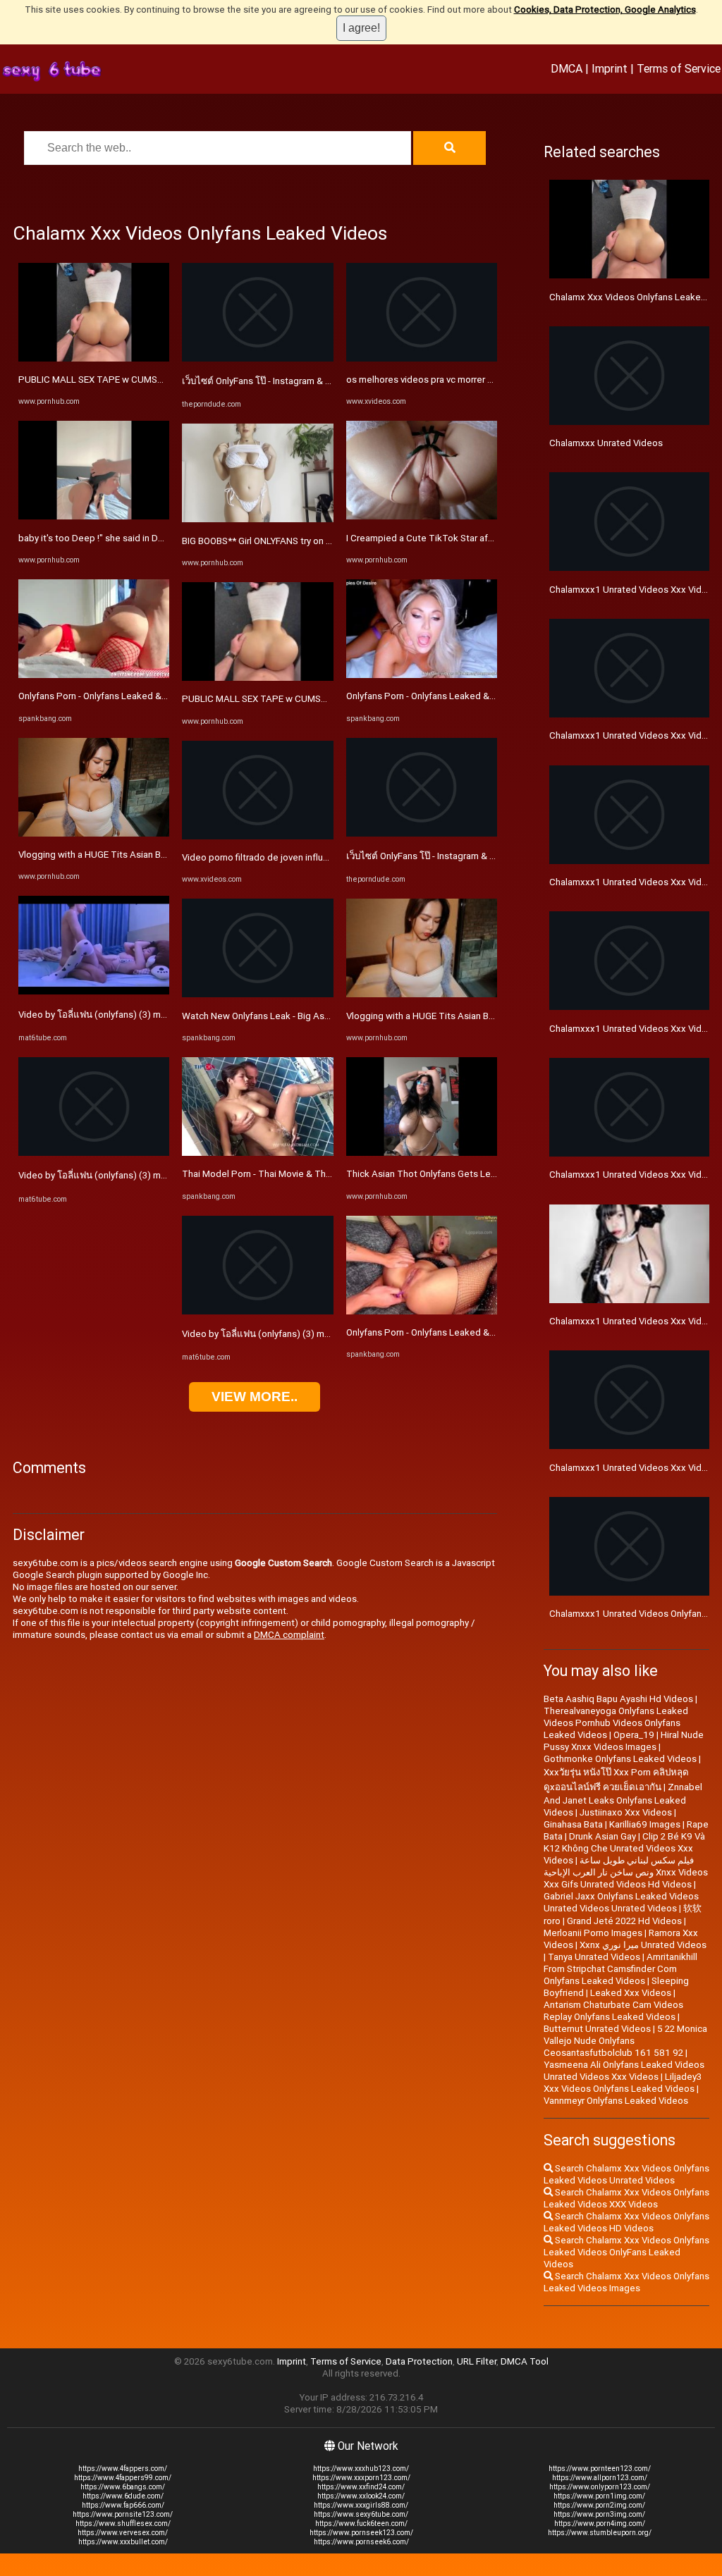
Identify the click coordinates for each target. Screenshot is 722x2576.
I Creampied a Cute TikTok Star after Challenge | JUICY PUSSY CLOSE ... (496, 538)
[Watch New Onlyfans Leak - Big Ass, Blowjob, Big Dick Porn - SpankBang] (257, 994)
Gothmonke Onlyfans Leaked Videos (620, 1759)
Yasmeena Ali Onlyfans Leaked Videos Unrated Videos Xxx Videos (624, 2071)
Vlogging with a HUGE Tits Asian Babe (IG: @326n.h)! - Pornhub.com (159, 855)
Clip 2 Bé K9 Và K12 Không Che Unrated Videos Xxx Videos (624, 1848)
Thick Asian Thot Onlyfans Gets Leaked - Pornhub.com (460, 1174)
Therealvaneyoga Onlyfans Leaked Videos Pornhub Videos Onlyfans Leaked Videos (616, 1723)
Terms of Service (679, 68)
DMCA (567, 68)
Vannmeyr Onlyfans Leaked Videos (616, 2101)
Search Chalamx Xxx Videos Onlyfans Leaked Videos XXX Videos (626, 2198)
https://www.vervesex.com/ (123, 2533)
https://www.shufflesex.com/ (123, 2523)
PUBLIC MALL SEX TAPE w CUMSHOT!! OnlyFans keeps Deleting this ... (166, 380)
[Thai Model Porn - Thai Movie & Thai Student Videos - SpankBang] (257, 1153)
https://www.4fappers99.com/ (123, 2478)
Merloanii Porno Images (593, 1933)
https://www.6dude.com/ (123, 2496)
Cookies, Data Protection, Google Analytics (605, 10)
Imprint (610, 68)
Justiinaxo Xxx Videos (626, 1812)
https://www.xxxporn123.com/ (361, 2478)
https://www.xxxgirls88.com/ (361, 2505)
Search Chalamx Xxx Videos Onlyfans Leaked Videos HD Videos (626, 2222)
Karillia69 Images (645, 1824)
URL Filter (477, 2361)
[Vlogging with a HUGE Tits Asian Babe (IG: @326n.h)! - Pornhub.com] (94, 833)
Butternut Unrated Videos (597, 2029)
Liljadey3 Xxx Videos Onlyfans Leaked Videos (623, 2083)
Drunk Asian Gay (602, 1836)
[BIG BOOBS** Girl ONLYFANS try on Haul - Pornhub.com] (257, 519)
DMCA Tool (525, 2361)
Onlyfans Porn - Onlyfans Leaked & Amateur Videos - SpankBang (152, 696)
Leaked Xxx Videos (631, 1993)
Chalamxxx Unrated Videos (606, 443)
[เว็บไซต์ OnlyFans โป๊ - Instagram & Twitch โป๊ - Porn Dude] (257, 358)
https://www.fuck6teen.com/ (361, 2523)
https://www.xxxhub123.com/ (361, 2469)
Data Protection (419, 2361)
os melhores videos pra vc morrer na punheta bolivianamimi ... (473, 380)
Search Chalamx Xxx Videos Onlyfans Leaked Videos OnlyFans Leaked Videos (626, 2252)
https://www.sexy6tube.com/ (361, 2514)
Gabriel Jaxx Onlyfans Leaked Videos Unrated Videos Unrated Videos (621, 1902)
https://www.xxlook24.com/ (361, 2496)
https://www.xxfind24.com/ (361, 2487)
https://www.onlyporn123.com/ (600, 2487)
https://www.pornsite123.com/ (123, 2514)
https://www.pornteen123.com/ (600, 2469)
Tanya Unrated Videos (594, 1957)
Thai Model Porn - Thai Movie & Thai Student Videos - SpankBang (318, 1174)
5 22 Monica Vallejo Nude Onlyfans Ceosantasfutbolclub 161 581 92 (625, 2041)
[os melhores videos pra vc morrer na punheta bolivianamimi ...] (422, 358)
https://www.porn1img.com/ (599, 2496)
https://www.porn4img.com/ (600, 2523)
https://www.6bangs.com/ (123, 2487)
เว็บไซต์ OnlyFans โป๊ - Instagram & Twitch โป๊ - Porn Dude (300, 381)
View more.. (255, 1397)
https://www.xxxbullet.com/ (123, 2542)
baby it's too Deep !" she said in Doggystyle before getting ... (145, 538)
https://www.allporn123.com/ (600, 2478)
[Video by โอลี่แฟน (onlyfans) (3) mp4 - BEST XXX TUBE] (94, 991)
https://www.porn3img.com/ (599, 2514)
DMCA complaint (289, 1635)
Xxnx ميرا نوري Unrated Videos (643, 1945)
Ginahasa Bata (573, 1824)
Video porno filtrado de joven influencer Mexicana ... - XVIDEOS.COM (323, 857)
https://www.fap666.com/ (123, 2505)
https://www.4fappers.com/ (123, 2469)
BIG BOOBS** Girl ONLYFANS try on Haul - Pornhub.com (294, 541)
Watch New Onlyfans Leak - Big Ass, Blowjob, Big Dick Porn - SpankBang (332, 1016)
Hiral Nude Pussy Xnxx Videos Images (624, 1741)
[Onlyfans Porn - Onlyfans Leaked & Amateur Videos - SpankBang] (94, 675)
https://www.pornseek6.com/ (361, 2542)
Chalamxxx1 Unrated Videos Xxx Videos (634, 1468)
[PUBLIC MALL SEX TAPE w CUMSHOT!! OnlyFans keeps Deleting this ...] (94, 358)
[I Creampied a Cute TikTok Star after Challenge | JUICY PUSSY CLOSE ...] (422, 516)
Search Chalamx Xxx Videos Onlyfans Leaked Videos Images (626, 2282)
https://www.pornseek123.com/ (361, 2533)
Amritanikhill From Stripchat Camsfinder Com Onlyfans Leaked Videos (620, 1969)
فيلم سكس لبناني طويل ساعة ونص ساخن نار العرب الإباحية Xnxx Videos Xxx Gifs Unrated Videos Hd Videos (626, 1872)
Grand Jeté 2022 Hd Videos (624, 1921)
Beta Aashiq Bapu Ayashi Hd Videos (618, 1699)
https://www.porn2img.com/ (599, 2505)
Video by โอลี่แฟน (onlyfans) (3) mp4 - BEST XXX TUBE (132, 1015)
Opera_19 (634, 1735)
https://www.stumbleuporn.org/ (600, 2533)
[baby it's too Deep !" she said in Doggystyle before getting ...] (94, 516)
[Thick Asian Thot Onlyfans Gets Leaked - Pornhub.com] (422, 1153)
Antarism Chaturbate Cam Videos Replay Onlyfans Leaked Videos (613, 2011)
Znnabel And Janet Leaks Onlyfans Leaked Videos (623, 1800)
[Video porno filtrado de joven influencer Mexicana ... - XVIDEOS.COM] (257, 836)
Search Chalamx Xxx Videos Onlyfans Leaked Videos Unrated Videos (626, 2174)
